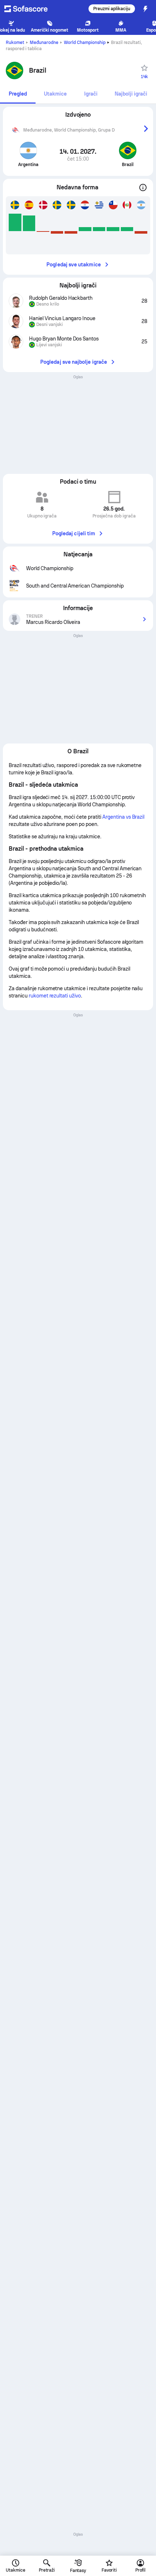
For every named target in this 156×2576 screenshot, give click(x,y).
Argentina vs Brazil (123, 817)
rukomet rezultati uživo (55, 996)
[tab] (18, 94)
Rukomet (15, 43)
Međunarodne (44, 43)
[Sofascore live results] (30, 9)
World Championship (85, 43)
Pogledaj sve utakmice (73, 265)
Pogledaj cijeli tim (74, 533)
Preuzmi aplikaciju (112, 9)
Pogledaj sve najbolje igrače (74, 362)
